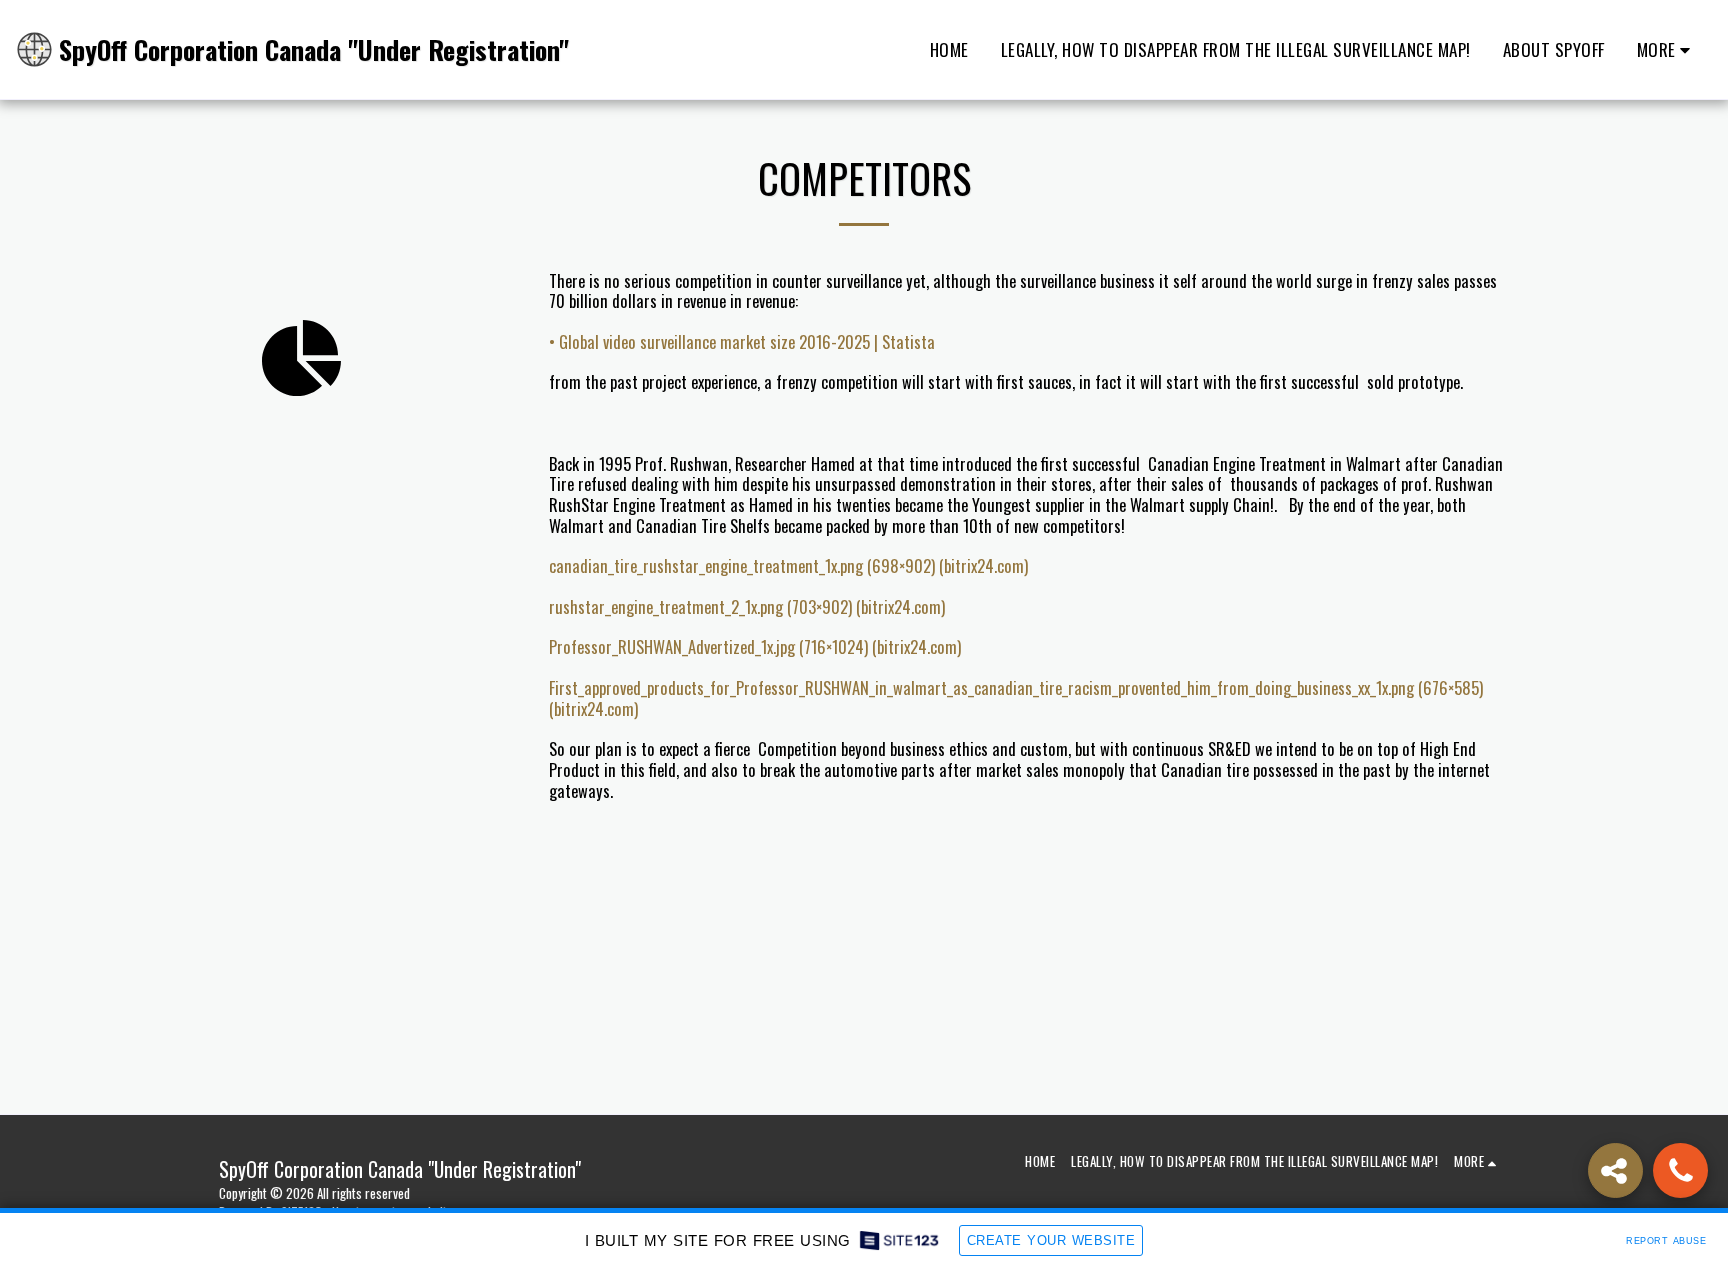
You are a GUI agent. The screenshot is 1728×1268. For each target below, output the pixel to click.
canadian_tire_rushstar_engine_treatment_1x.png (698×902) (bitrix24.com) (788, 565)
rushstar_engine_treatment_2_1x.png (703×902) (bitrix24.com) (747, 606)
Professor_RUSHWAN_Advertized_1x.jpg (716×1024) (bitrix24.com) (755, 646)
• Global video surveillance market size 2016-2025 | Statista (742, 341)
